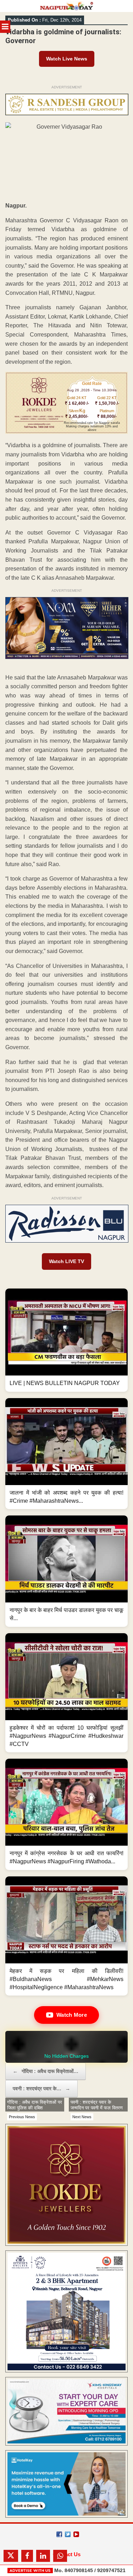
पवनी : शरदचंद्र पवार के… (41, 2089)
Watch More (72, 2015)
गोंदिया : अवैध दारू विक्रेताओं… (46, 2071)
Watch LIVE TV (66, 1261)
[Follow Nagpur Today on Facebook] (59, 2534)
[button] (66, 1340)
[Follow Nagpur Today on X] (68, 2534)
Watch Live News (67, 59)
